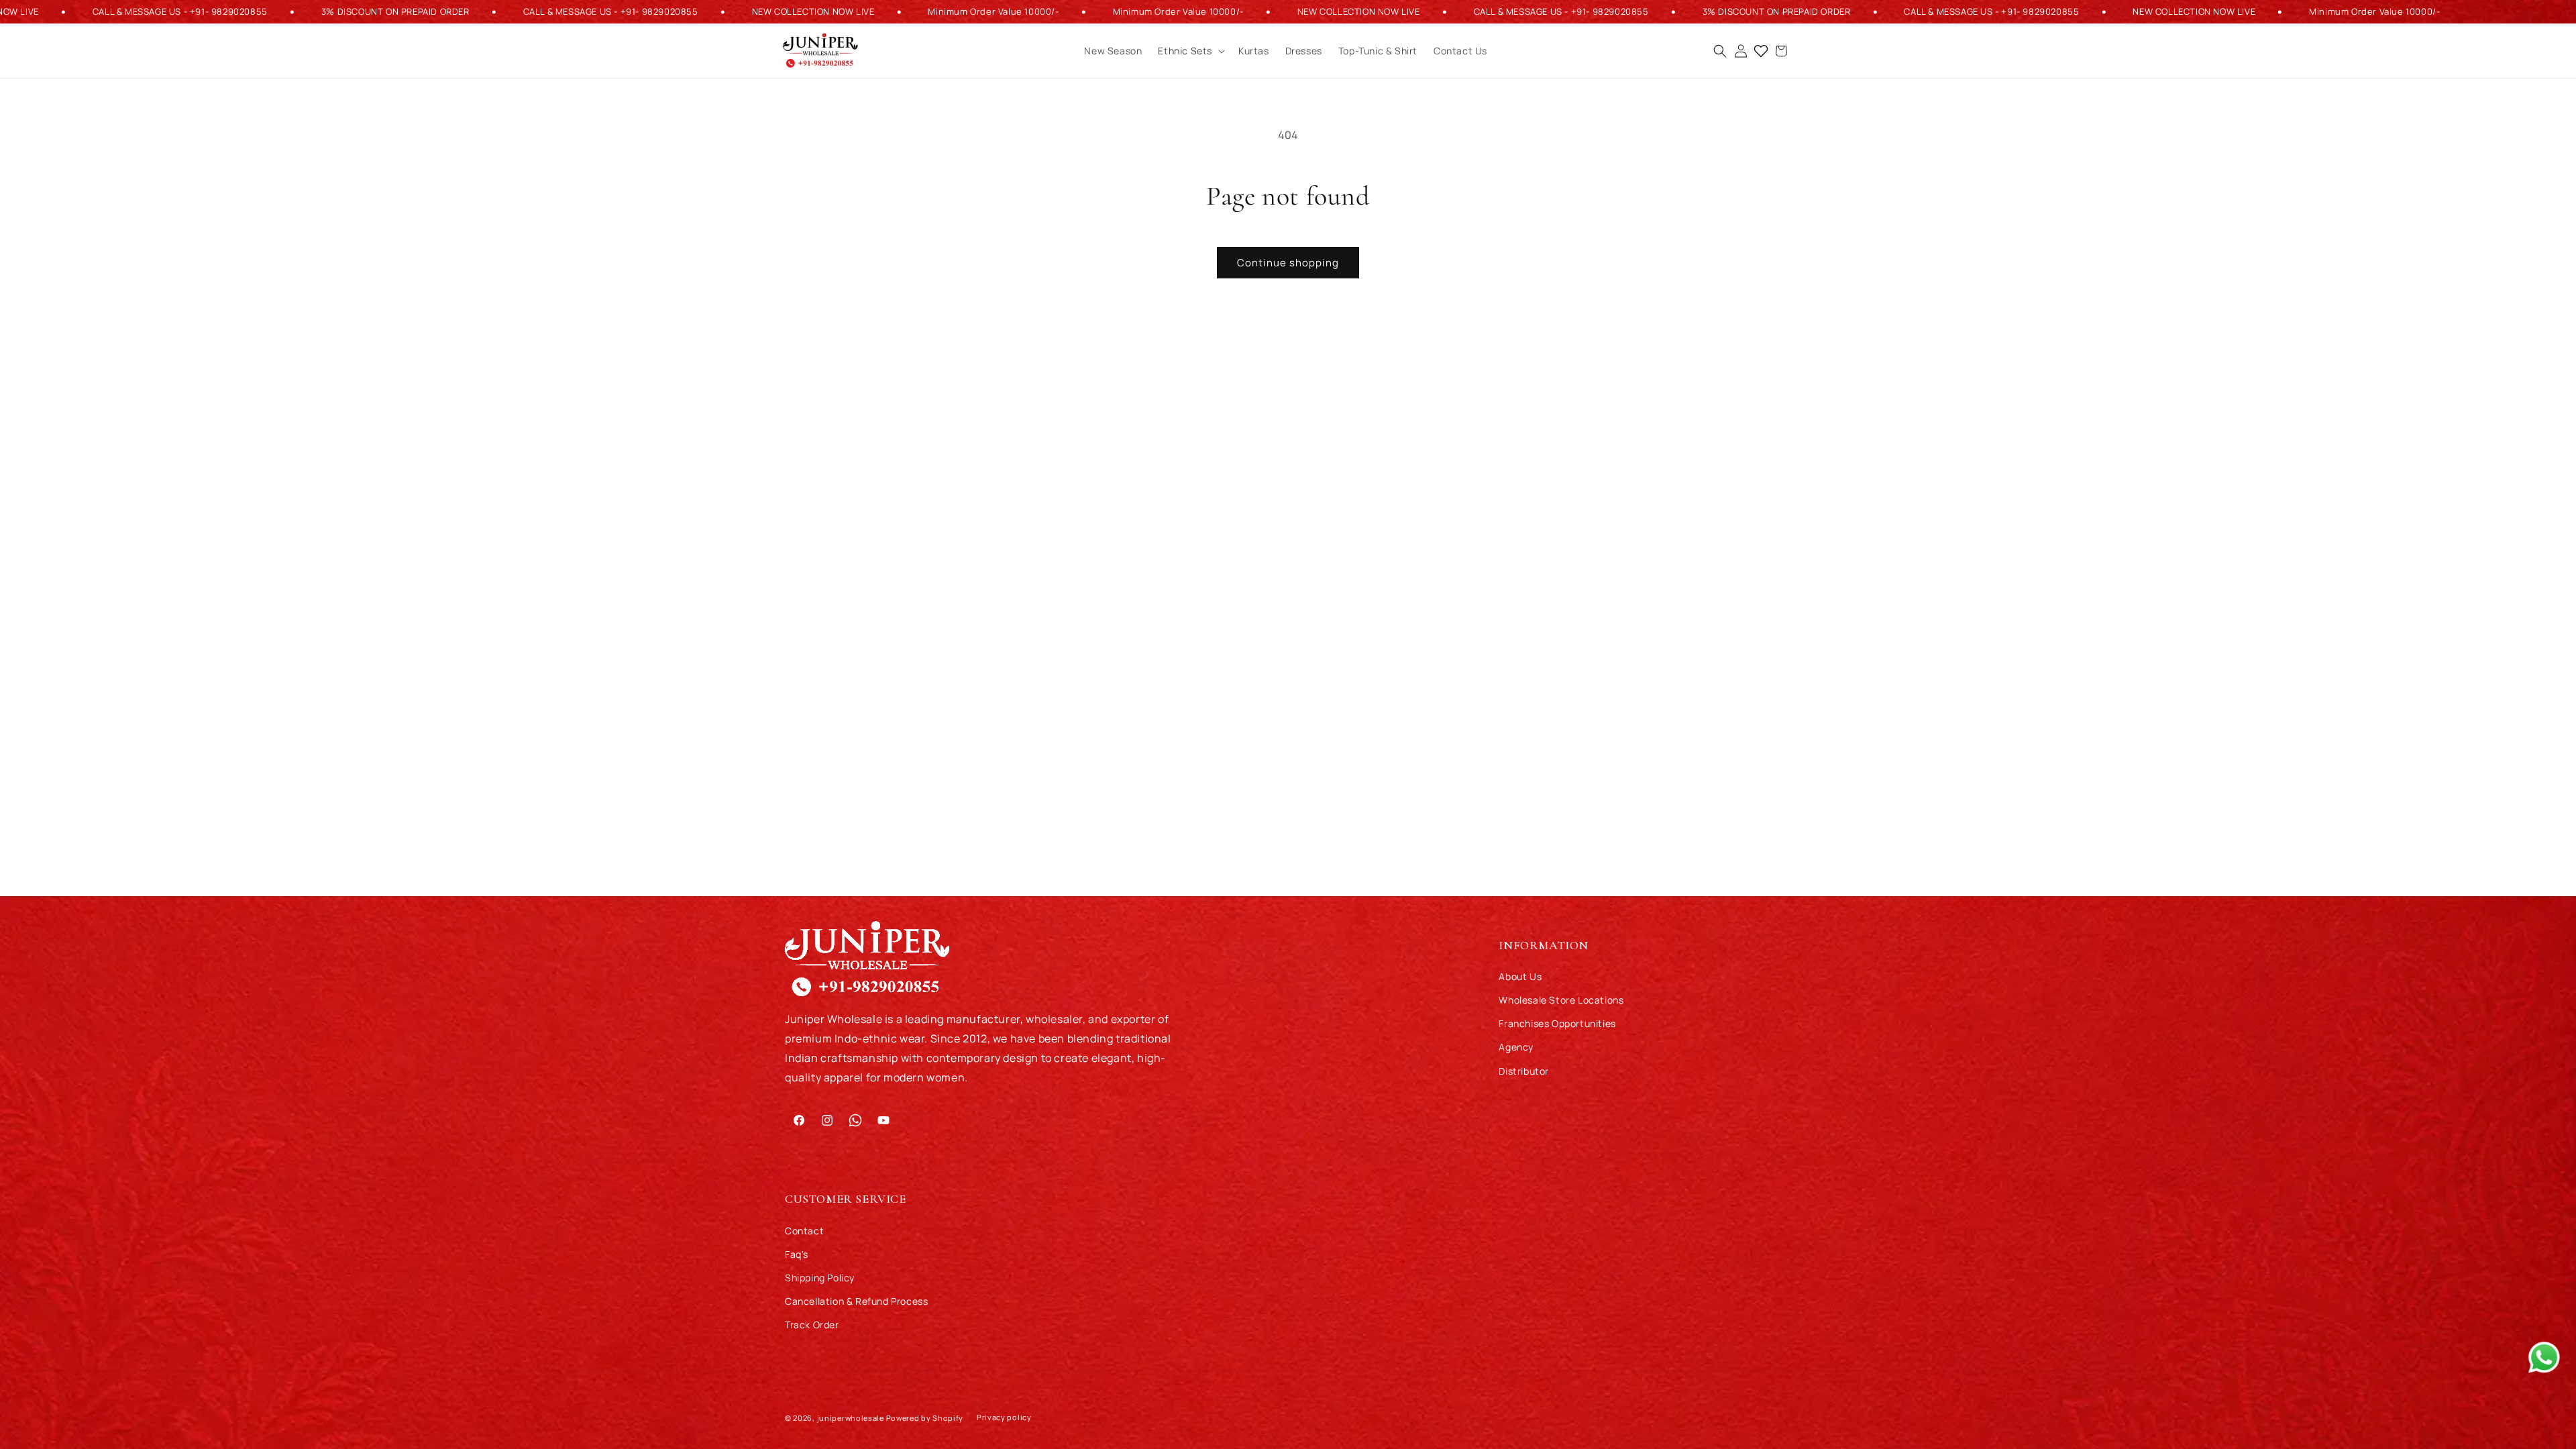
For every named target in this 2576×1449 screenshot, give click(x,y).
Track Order (812, 1325)
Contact (804, 1231)
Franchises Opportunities (1557, 1023)
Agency (1516, 1047)
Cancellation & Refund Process (856, 1301)
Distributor (1524, 1071)
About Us (1520, 976)
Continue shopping (1288, 263)
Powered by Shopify (925, 1418)
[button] (1190, 51)
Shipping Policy (820, 1278)
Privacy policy (1004, 1417)
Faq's (797, 1254)
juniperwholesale (851, 1418)
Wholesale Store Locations (1561, 1000)
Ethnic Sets (1185, 51)
